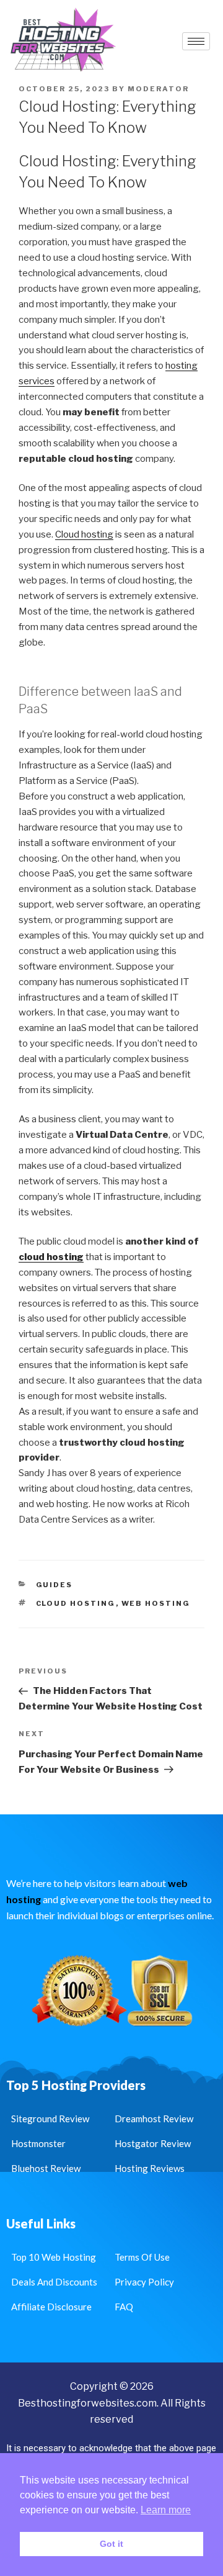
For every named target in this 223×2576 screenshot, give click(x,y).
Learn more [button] (166, 2510)
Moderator (158, 89)
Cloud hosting (84, 534)
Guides (55, 1585)
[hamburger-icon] (196, 41)
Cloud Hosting (76, 1603)
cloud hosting (51, 1257)
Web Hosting (156, 1603)
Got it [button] (111, 2544)
